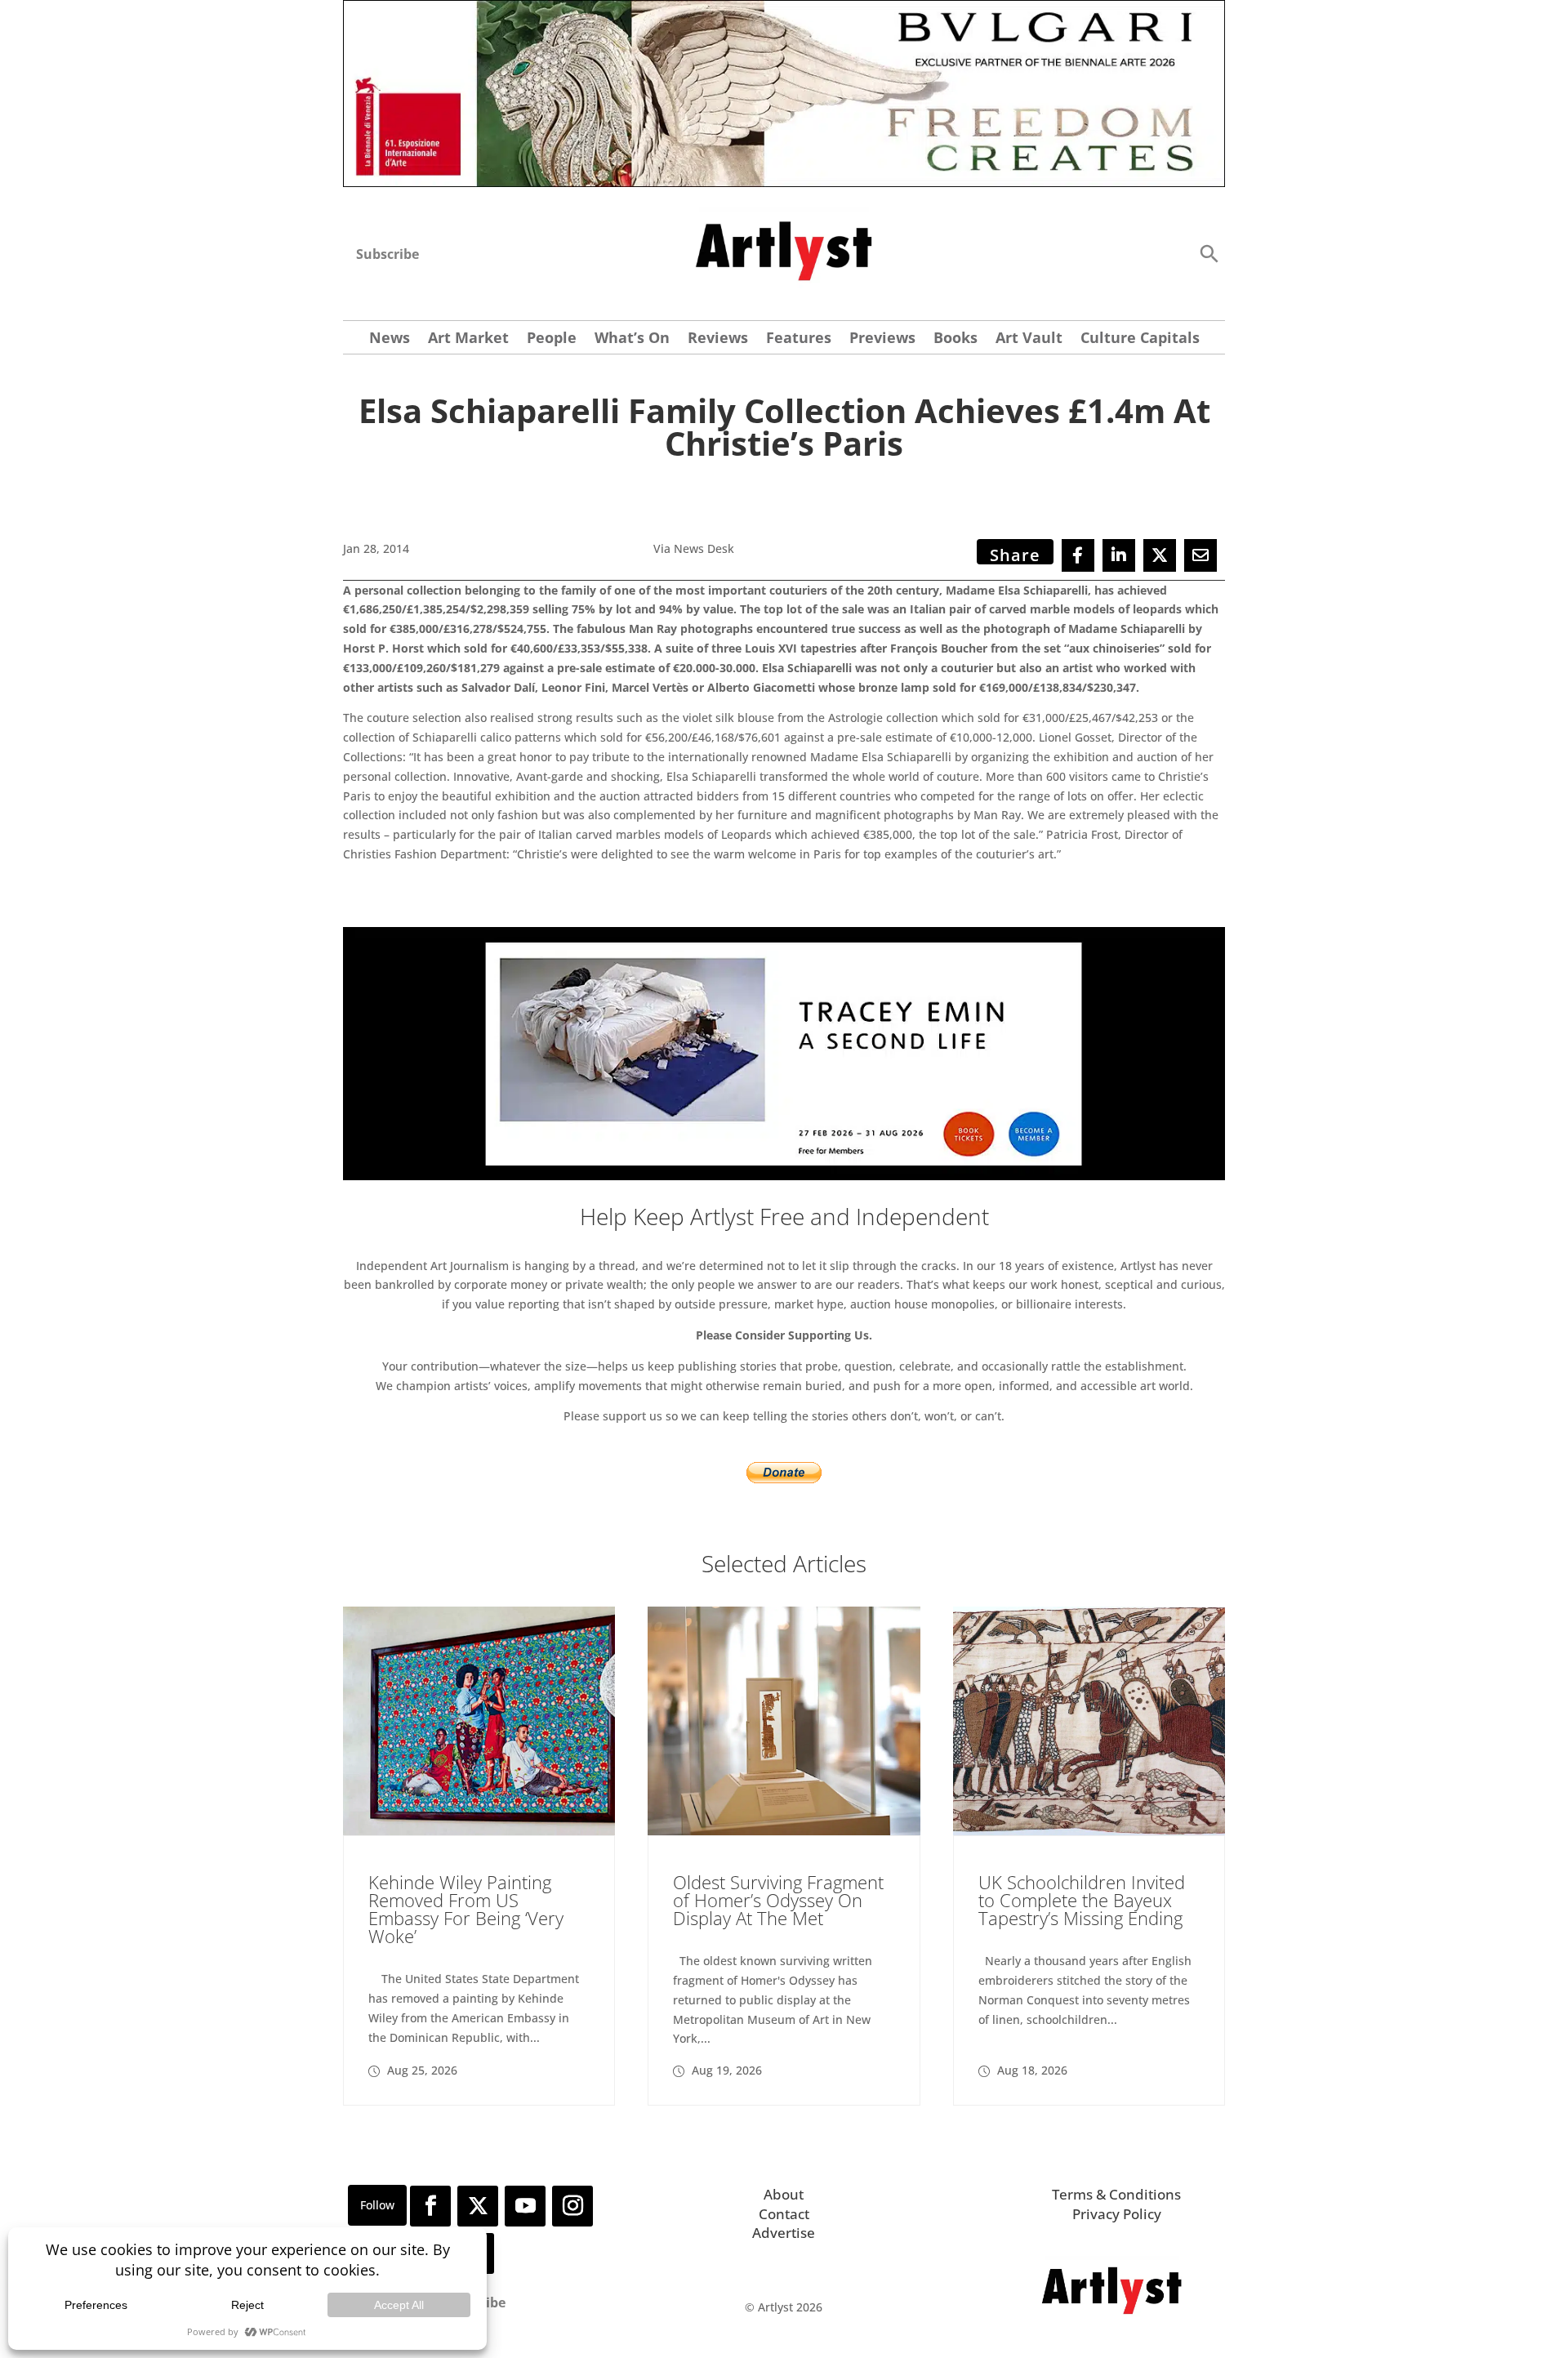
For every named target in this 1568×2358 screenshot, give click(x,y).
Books (955, 339)
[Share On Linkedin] (1119, 555)
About (784, 2194)
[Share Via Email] (1200, 555)
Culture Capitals (1140, 339)
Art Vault (1029, 339)
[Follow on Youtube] (525, 2206)
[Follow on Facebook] (430, 2206)
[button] (1209, 253)
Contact (784, 2214)
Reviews (718, 339)
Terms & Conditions (1116, 2194)
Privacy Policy (1117, 2214)
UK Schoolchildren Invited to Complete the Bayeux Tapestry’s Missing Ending (1082, 1900)
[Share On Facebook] (1078, 555)
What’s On (632, 339)
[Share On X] (1160, 555)
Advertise (784, 2233)
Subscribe (388, 254)
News (390, 339)
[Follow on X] (478, 2206)
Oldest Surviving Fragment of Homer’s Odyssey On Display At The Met (778, 1900)
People (552, 339)
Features (799, 339)
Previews (882, 339)
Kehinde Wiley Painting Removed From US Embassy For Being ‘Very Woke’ (466, 1909)
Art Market (468, 339)
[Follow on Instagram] (572, 2206)
